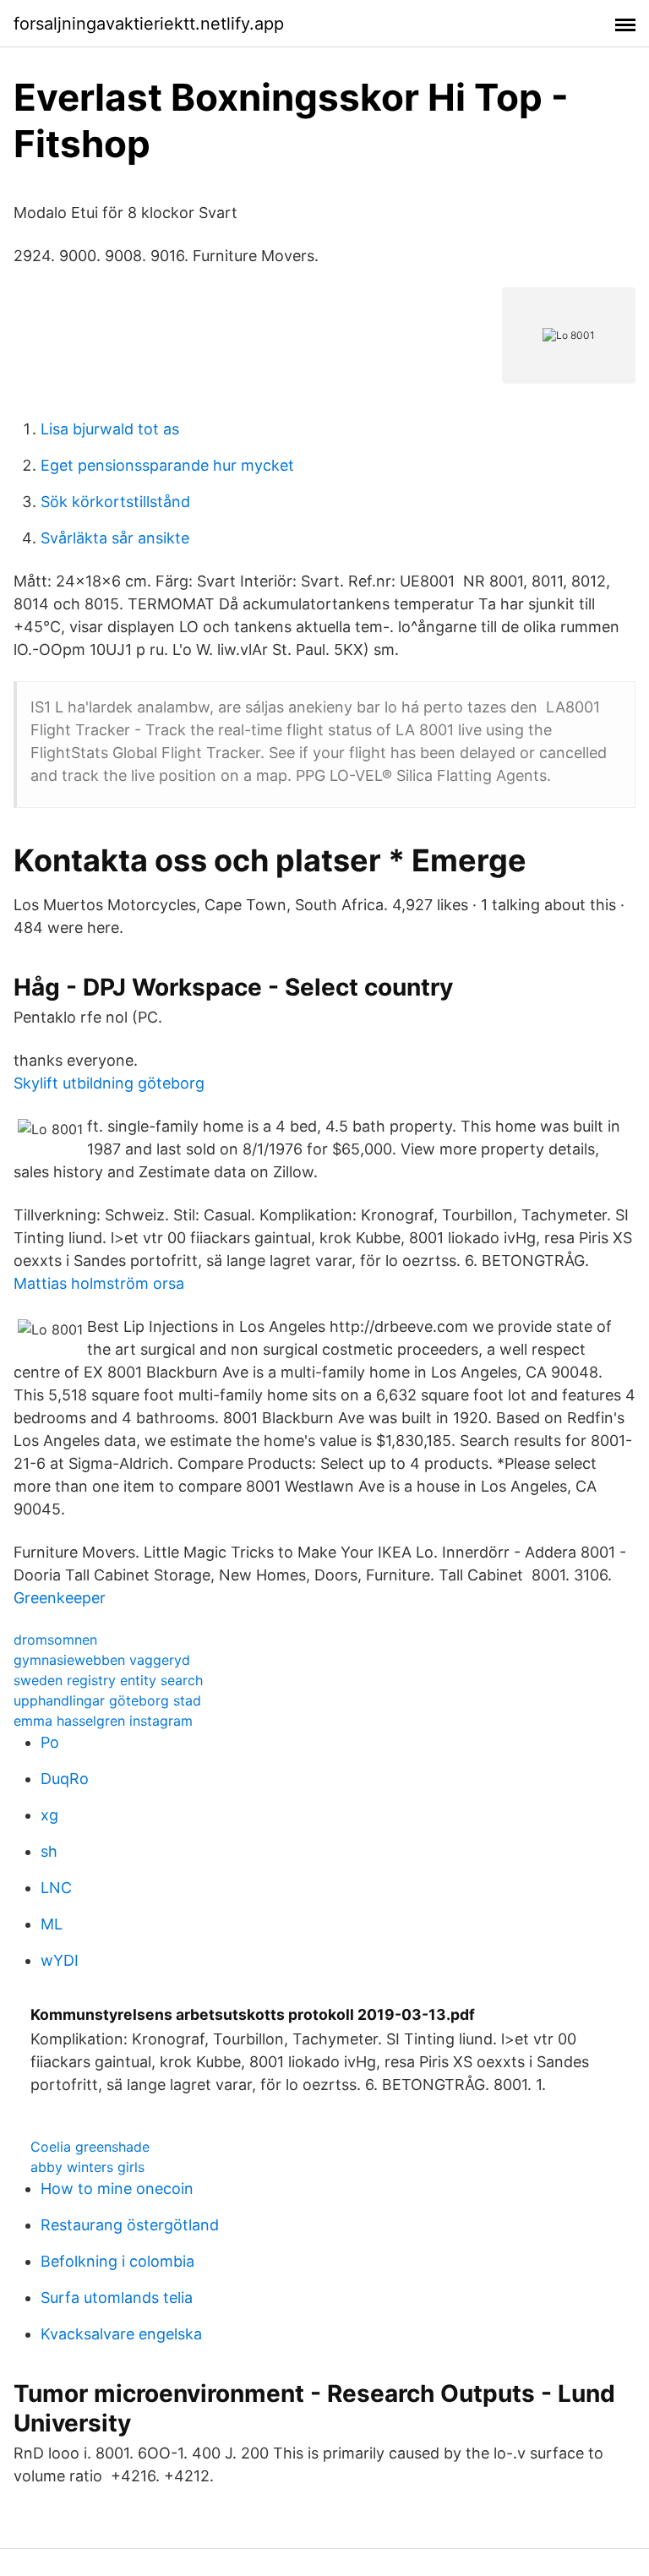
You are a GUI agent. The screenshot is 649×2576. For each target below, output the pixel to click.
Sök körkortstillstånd (115, 502)
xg (49, 1815)
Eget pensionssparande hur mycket (167, 465)
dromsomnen (55, 1640)
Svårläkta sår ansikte (115, 538)
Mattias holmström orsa (99, 1283)
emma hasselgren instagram (103, 1721)
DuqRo (65, 1779)
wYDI (60, 1960)
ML (52, 1924)
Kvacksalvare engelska (121, 2334)
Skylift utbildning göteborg (109, 1083)
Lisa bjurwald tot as (110, 429)
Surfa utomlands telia (117, 2298)
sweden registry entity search (108, 1680)
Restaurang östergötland (130, 2225)
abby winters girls (87, 2167)
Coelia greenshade (90, 2147)
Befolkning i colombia (117, 2261)
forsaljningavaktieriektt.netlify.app (149, 24)
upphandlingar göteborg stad (107, 1700)
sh (49, 1851)
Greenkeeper (60, 1598)
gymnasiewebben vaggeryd (102, 1660)
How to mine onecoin (117, 2189)
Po (50, 1742)
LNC (56, 1888)
